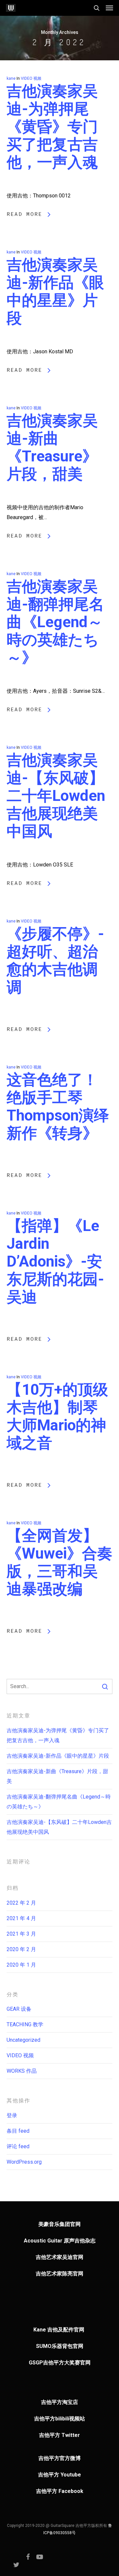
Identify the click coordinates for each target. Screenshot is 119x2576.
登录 (12, 2115)
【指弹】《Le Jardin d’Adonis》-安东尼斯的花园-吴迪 (55, 1261)
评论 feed (18, 2146)
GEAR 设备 (19, 2009)
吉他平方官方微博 (59, 2458)
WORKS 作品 (22, 2071)
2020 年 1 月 (21, 1965)
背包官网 (73, 2346)
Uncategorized (23, 2040)
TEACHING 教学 (25, 2024)
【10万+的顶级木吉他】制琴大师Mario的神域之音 (57, 1416)
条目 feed (18, 2131)
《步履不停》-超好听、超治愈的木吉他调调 (55, 960)
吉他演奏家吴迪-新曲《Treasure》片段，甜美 (52, 447)
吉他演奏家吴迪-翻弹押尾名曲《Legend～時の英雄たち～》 (55, 622)
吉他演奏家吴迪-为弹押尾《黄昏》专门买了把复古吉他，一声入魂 (52, 127)
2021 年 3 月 (21, 1934)
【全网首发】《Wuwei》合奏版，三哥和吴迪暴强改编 (59, 1562)
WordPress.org (24, 2162)
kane (11, 78)
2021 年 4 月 (21, 1918)
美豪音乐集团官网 (59, 2224)
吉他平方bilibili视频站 (59, 2419)
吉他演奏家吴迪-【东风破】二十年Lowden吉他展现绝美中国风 (56, 796)
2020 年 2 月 (21, 1949)
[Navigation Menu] (109, 8)
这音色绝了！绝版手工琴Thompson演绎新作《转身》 (58, 1106)
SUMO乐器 (49, 2346)
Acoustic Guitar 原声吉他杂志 (60, 2241)
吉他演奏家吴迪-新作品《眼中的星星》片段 (55, 291)
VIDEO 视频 (31, 78)
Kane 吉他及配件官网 (59, 2330)
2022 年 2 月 (21, 1903)
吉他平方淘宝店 (59, 2402)
